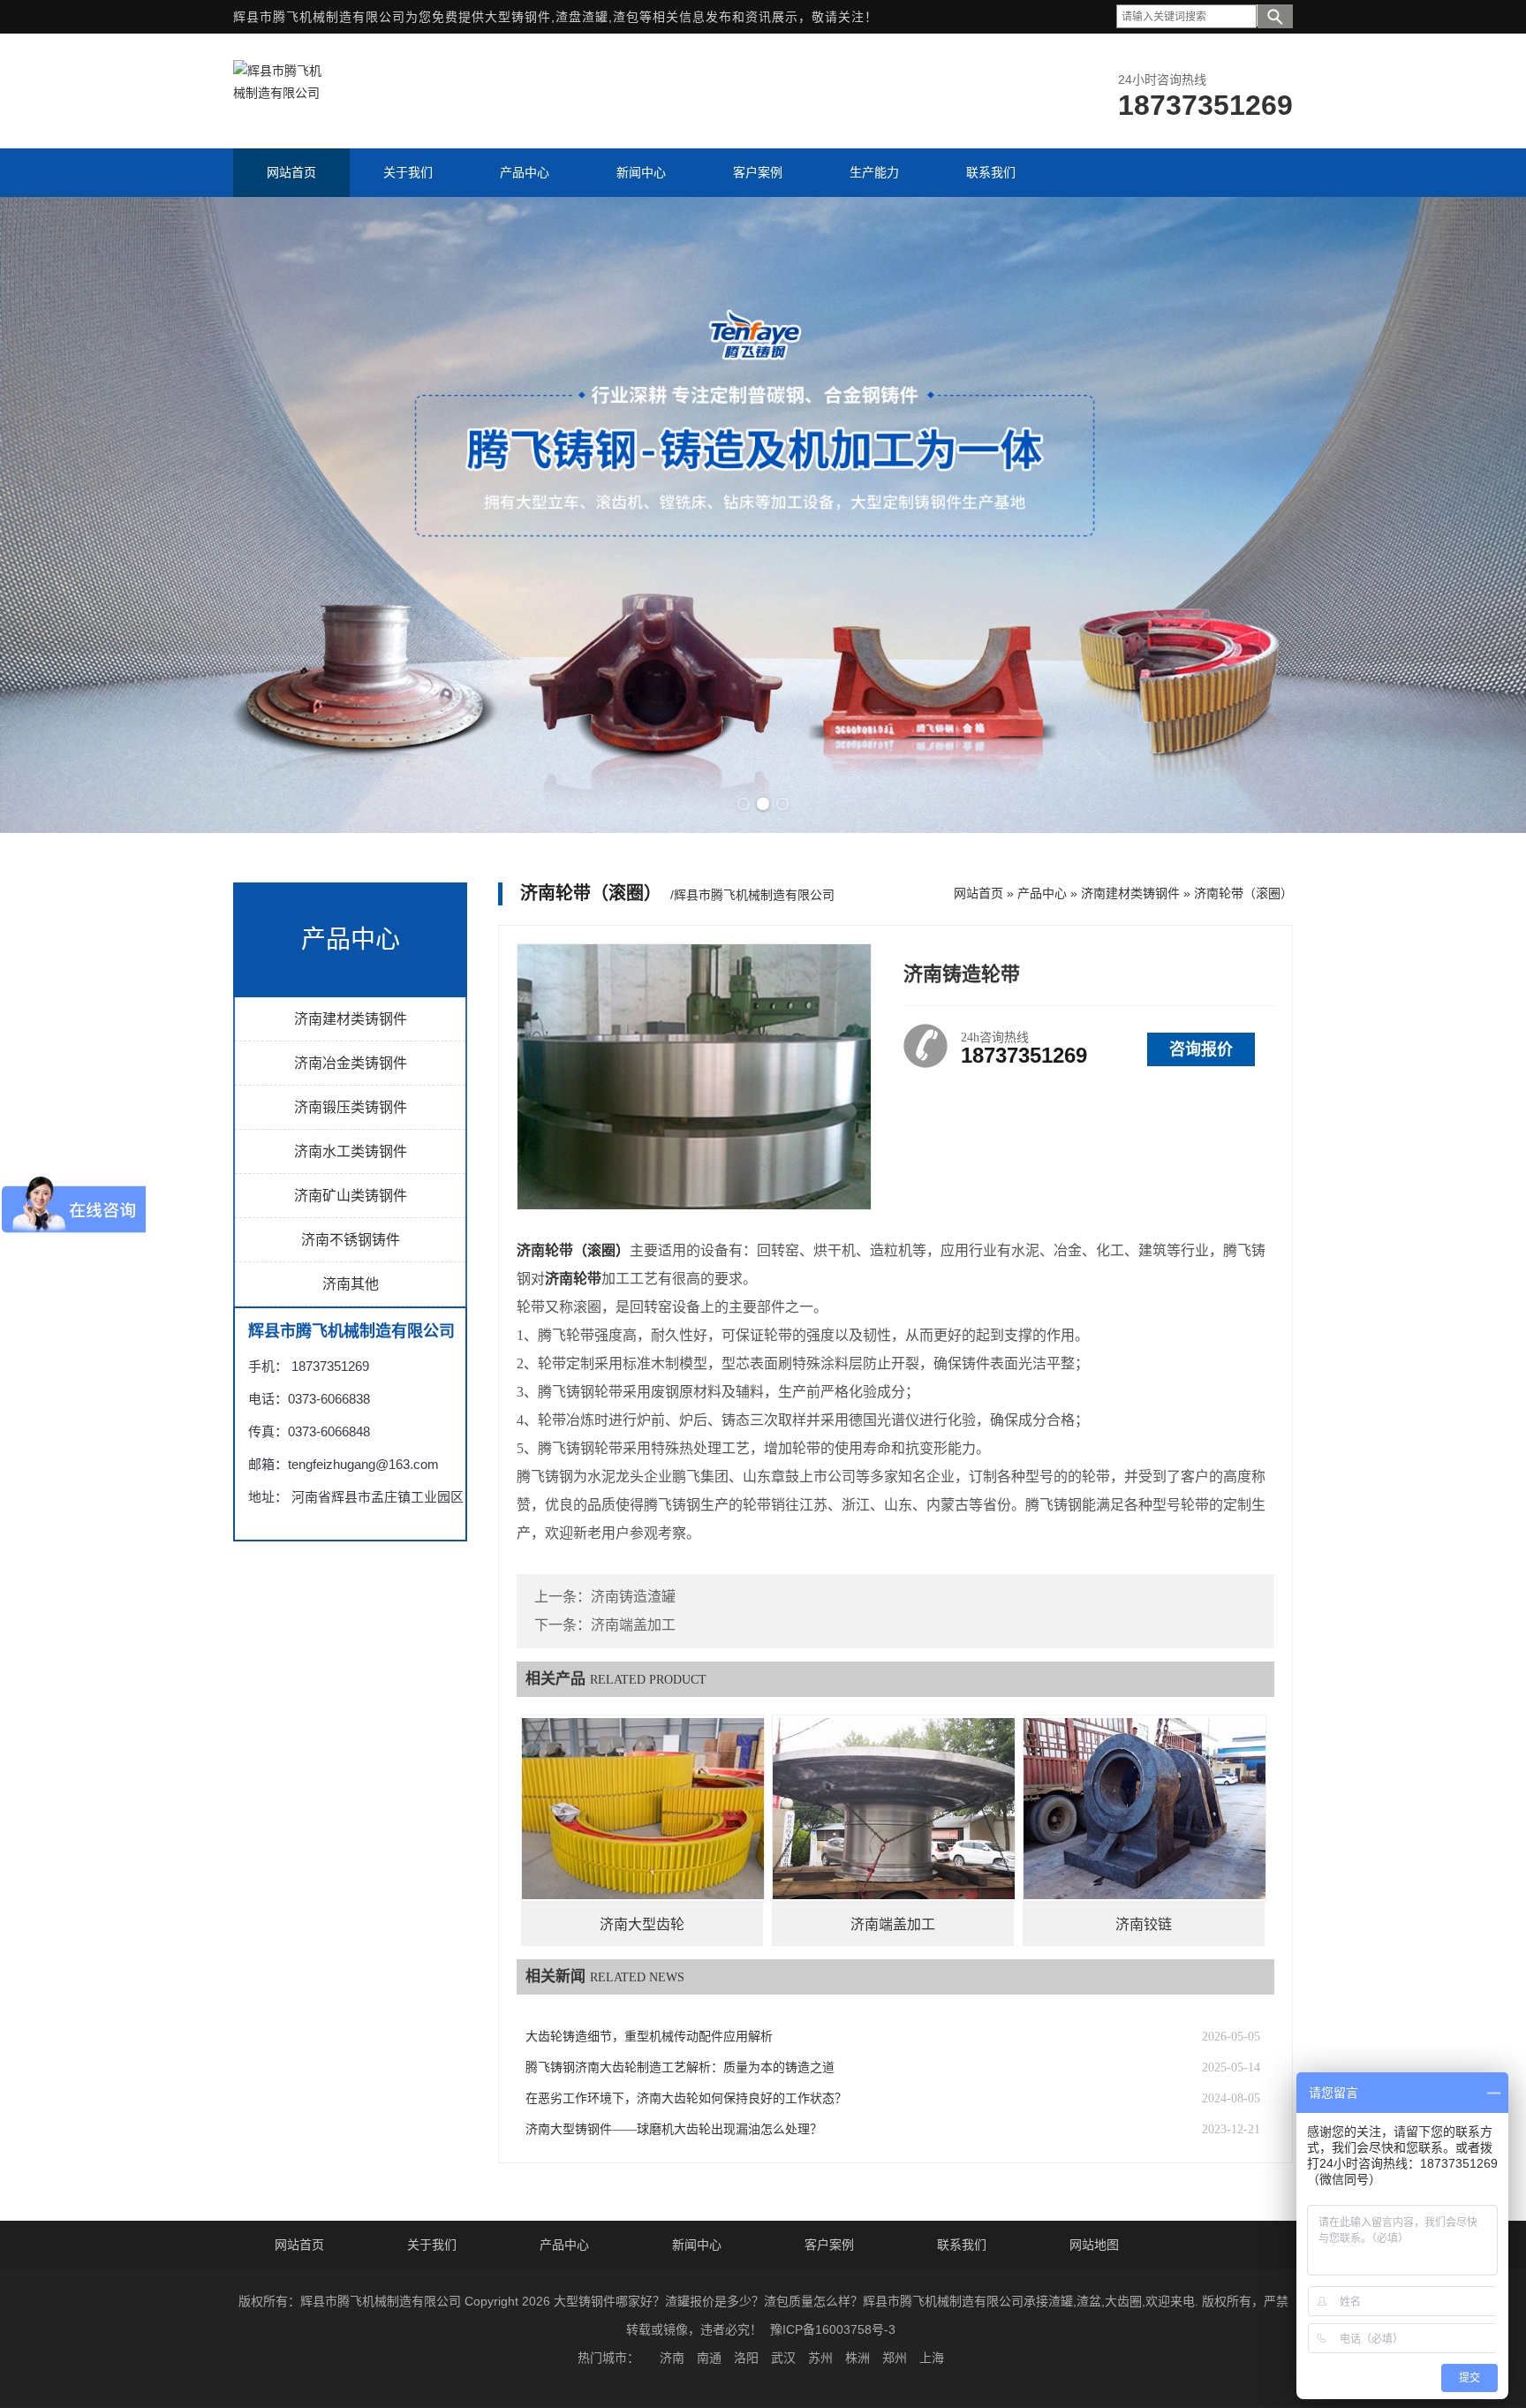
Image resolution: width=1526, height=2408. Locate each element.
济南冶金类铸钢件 (351, 1063)
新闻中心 (697, 2245)
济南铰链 (1144, 1924)
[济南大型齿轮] (643, 1808)
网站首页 (978, 893)
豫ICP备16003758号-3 (833, 2329)
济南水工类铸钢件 (351, 1151)
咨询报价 (1201, 1049)
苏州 (820, 2358)
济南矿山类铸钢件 (351, 1196)
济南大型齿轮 (642, 1924)
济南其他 (351, 1284)
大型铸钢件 (518, 17)
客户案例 (829, 2245)
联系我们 (962, 2245)
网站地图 (1094, 2245)
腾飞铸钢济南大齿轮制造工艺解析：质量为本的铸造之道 (680, 2067)
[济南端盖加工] (894, 1808)
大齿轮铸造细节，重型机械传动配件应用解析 (649, 2037)
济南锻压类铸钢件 (351, 1107)
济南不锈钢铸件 (351, 1240)
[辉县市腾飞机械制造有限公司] (277, 93)
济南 (672, 2358)
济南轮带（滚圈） (1243, 893)
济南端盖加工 (633, 1625)
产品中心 (1042, 893)
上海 (932, 2358)
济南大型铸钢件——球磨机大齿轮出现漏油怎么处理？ (674, 2129)
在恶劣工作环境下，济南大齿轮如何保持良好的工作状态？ (686, 2098)
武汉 (783, 2358)
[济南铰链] (1144, 1808)
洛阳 (746, 2358)
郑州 (895, 2358)
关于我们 (432, 2245)
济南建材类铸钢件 (351, 1019)
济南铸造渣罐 (633, 1597)
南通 (709, 2358)
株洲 (857, 2358)
